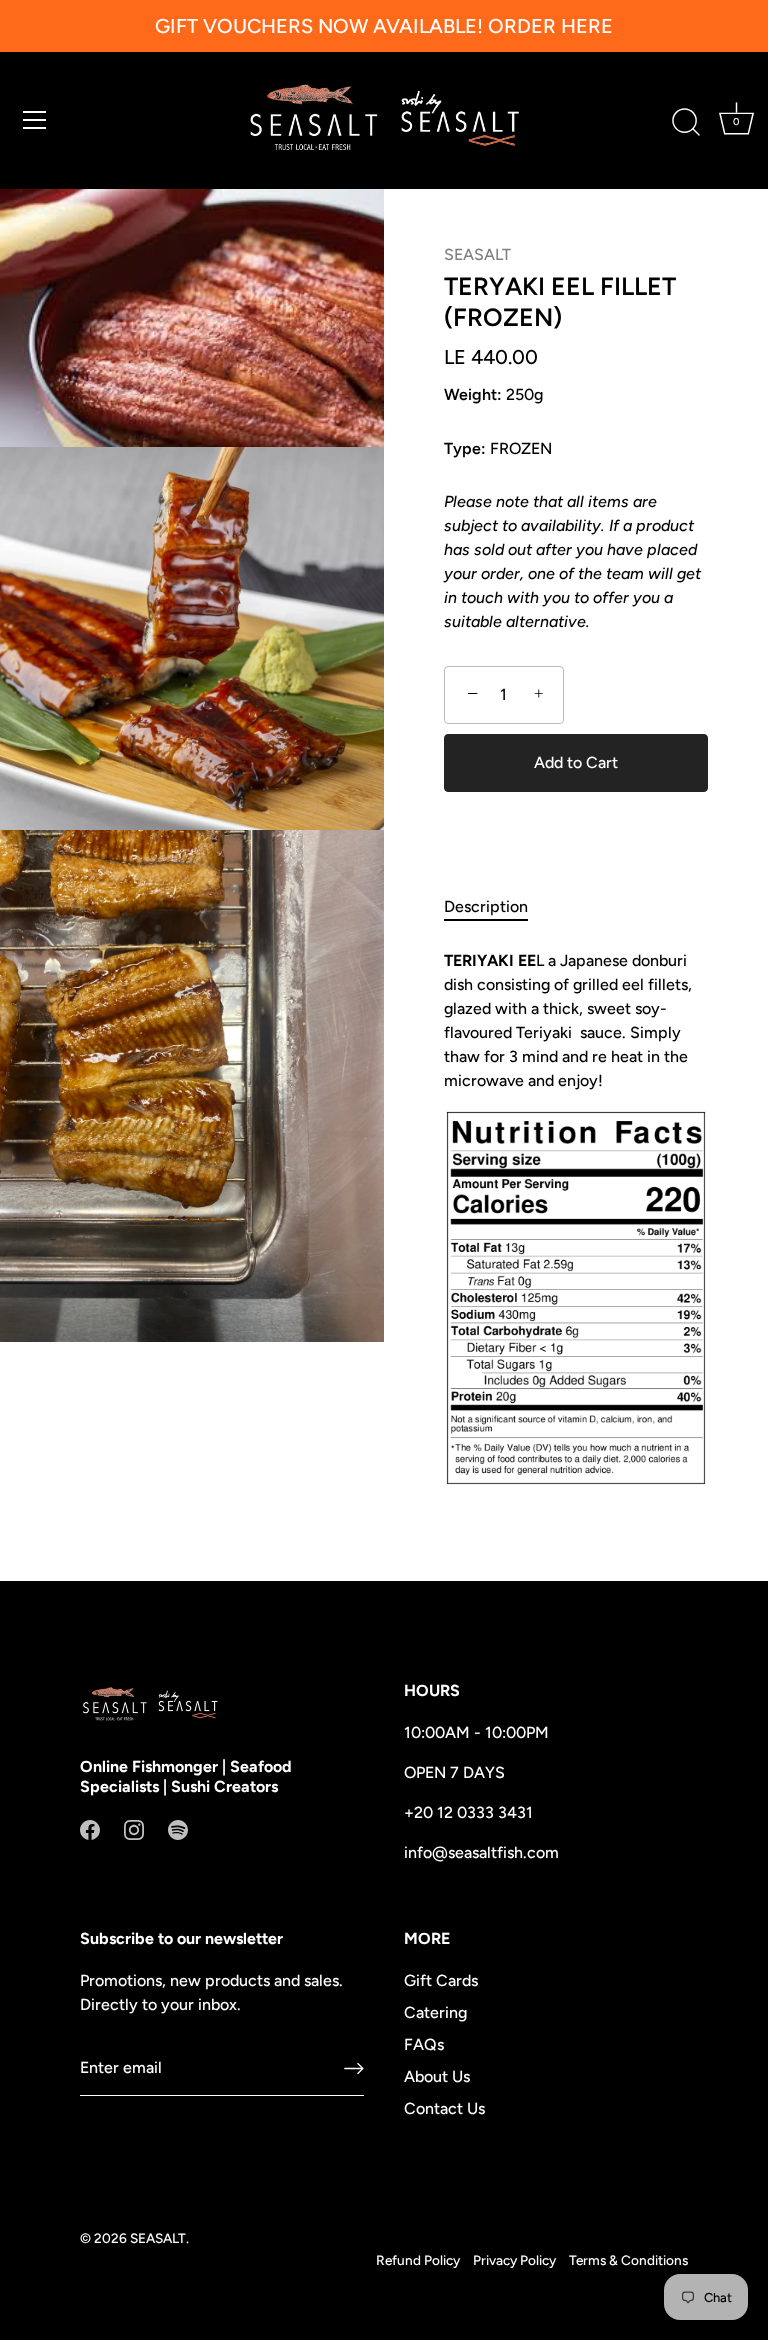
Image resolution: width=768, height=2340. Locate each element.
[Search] (686, 123)
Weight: (473, 394)
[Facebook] (90, 1828)
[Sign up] (354, 2068)
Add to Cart (576, 762)
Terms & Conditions (628, 2260)
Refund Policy (418, 2260)
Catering (435, 2012)
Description (486, 906)
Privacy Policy (514, 2260)
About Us (437, 2076)
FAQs (424, 2044)
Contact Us (444, 2108)
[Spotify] (178, 1828)
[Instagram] (134, 1828)
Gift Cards (441, 1980)
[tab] (496, 907)
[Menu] (35, 120)
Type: (465, 448)
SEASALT (477, 254)
